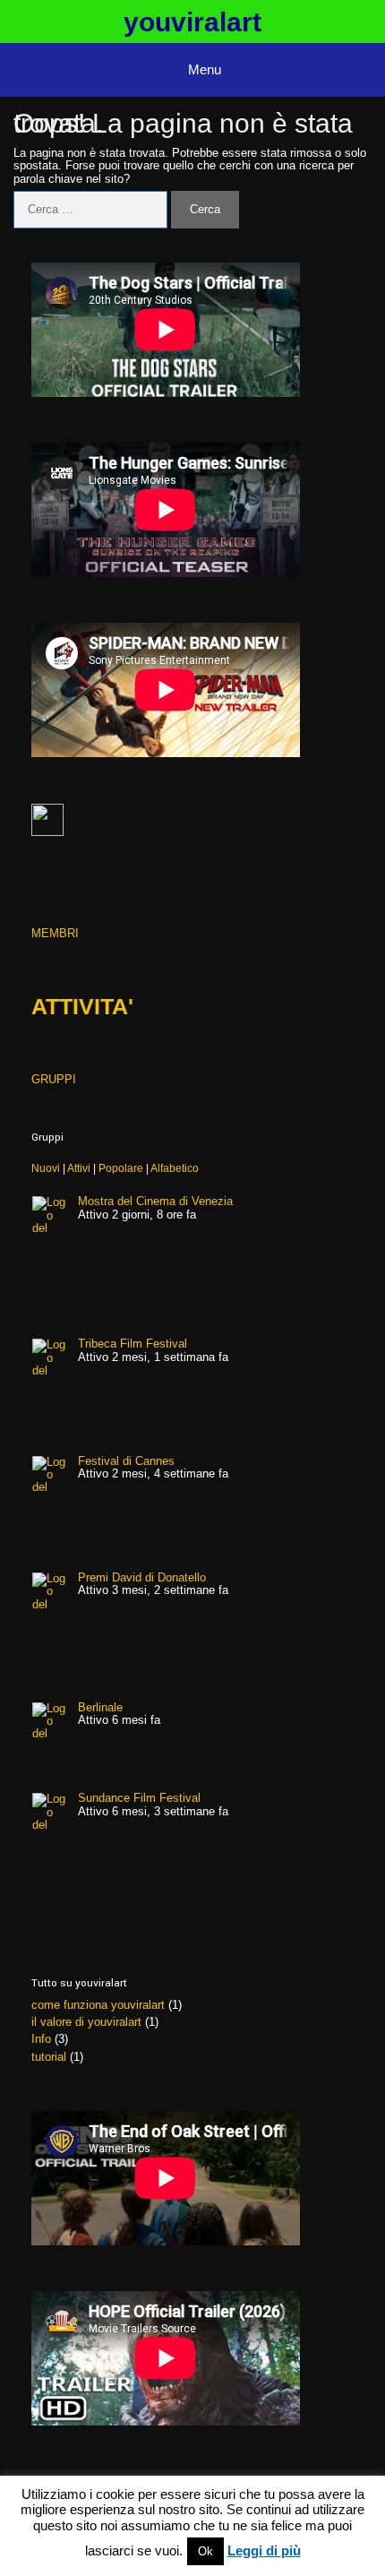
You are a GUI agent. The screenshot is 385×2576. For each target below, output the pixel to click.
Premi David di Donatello (142, 1577)
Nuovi (46, 1168)
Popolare (121, 1168)
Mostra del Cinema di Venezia (155, 1201)
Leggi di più (264, 2551)
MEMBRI (55, 933)
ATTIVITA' (82, 1006)
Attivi (79, 1168)
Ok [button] (205, 2551)
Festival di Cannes (126, 1461)
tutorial (49, 2057)
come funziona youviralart (98, 2005)
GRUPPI (54, 1079)
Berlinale (100, 1707)
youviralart (192, 22)
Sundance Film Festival (139, 1798)
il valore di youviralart (86, 2022)
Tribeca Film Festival (133, 1344)
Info (41, 2039)
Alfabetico (175, 1168)
